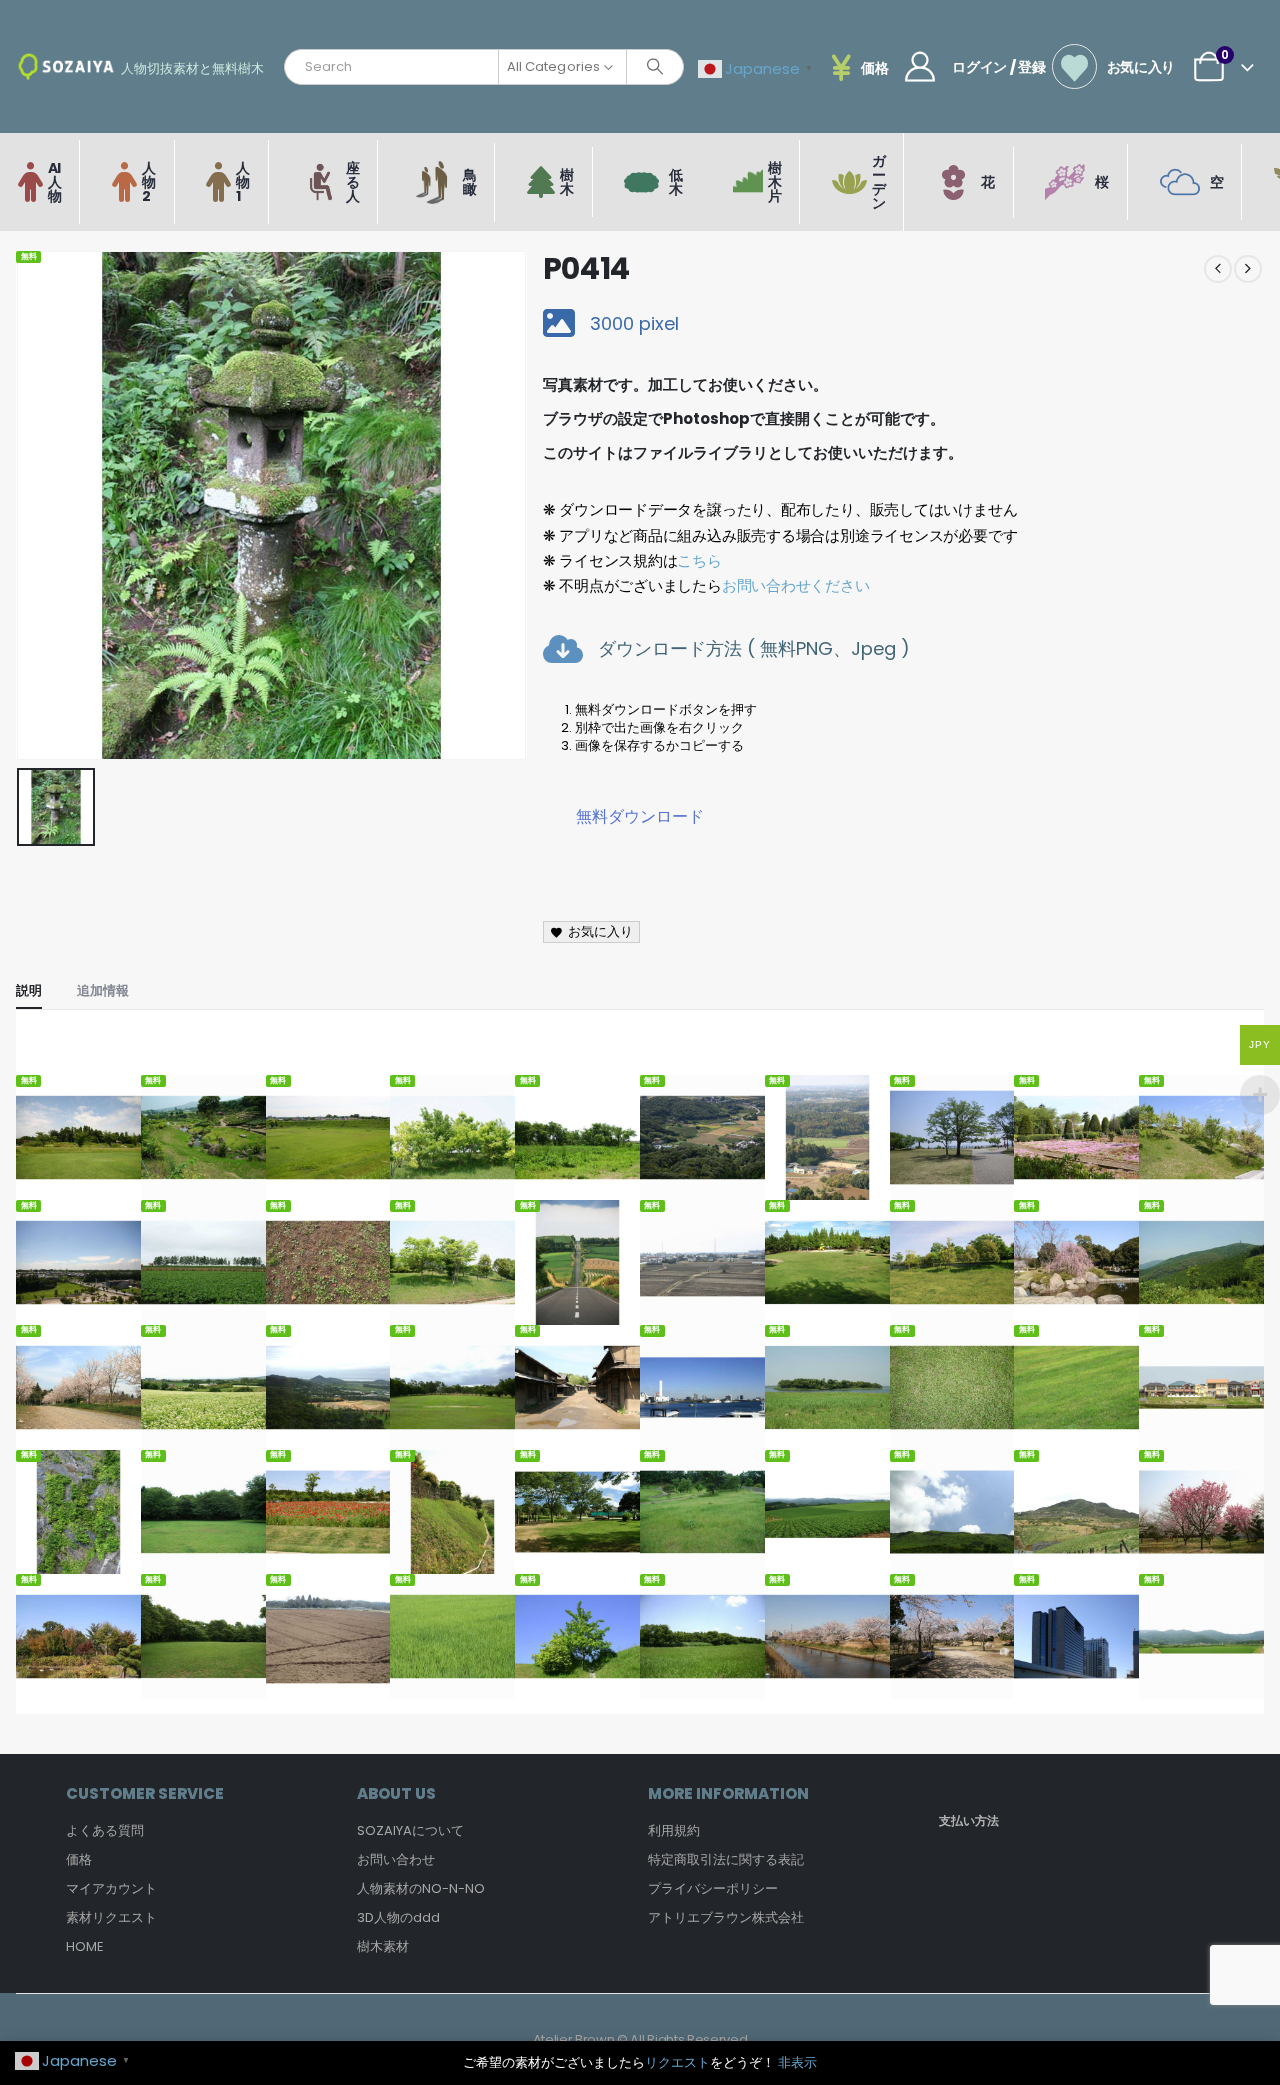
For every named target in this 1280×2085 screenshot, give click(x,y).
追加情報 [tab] (103, 990)
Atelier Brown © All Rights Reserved (640, 2039)
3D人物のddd (398, 1917)
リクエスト (677, 2062)
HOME (85, 1946)
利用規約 (674, 1830)
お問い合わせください (796, 585)
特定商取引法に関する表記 (726, 1859)
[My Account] (920, 67)
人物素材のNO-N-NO (421, 1888)
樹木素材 (383, 1946)
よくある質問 (105, 1830)
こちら (699, 560)
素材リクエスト (111, 1917)
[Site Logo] (66, 66)
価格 (79, 1859)
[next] (1248, 269)
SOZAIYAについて (410, 1830)
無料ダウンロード (640, 816)
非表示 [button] (797, 2062)
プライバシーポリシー (713, 1888)
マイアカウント (111, 1888)
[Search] (655, 67)
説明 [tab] (29, 990)
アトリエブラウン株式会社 (726, 1917)
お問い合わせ (396, 1859)
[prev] (1218, 269)
